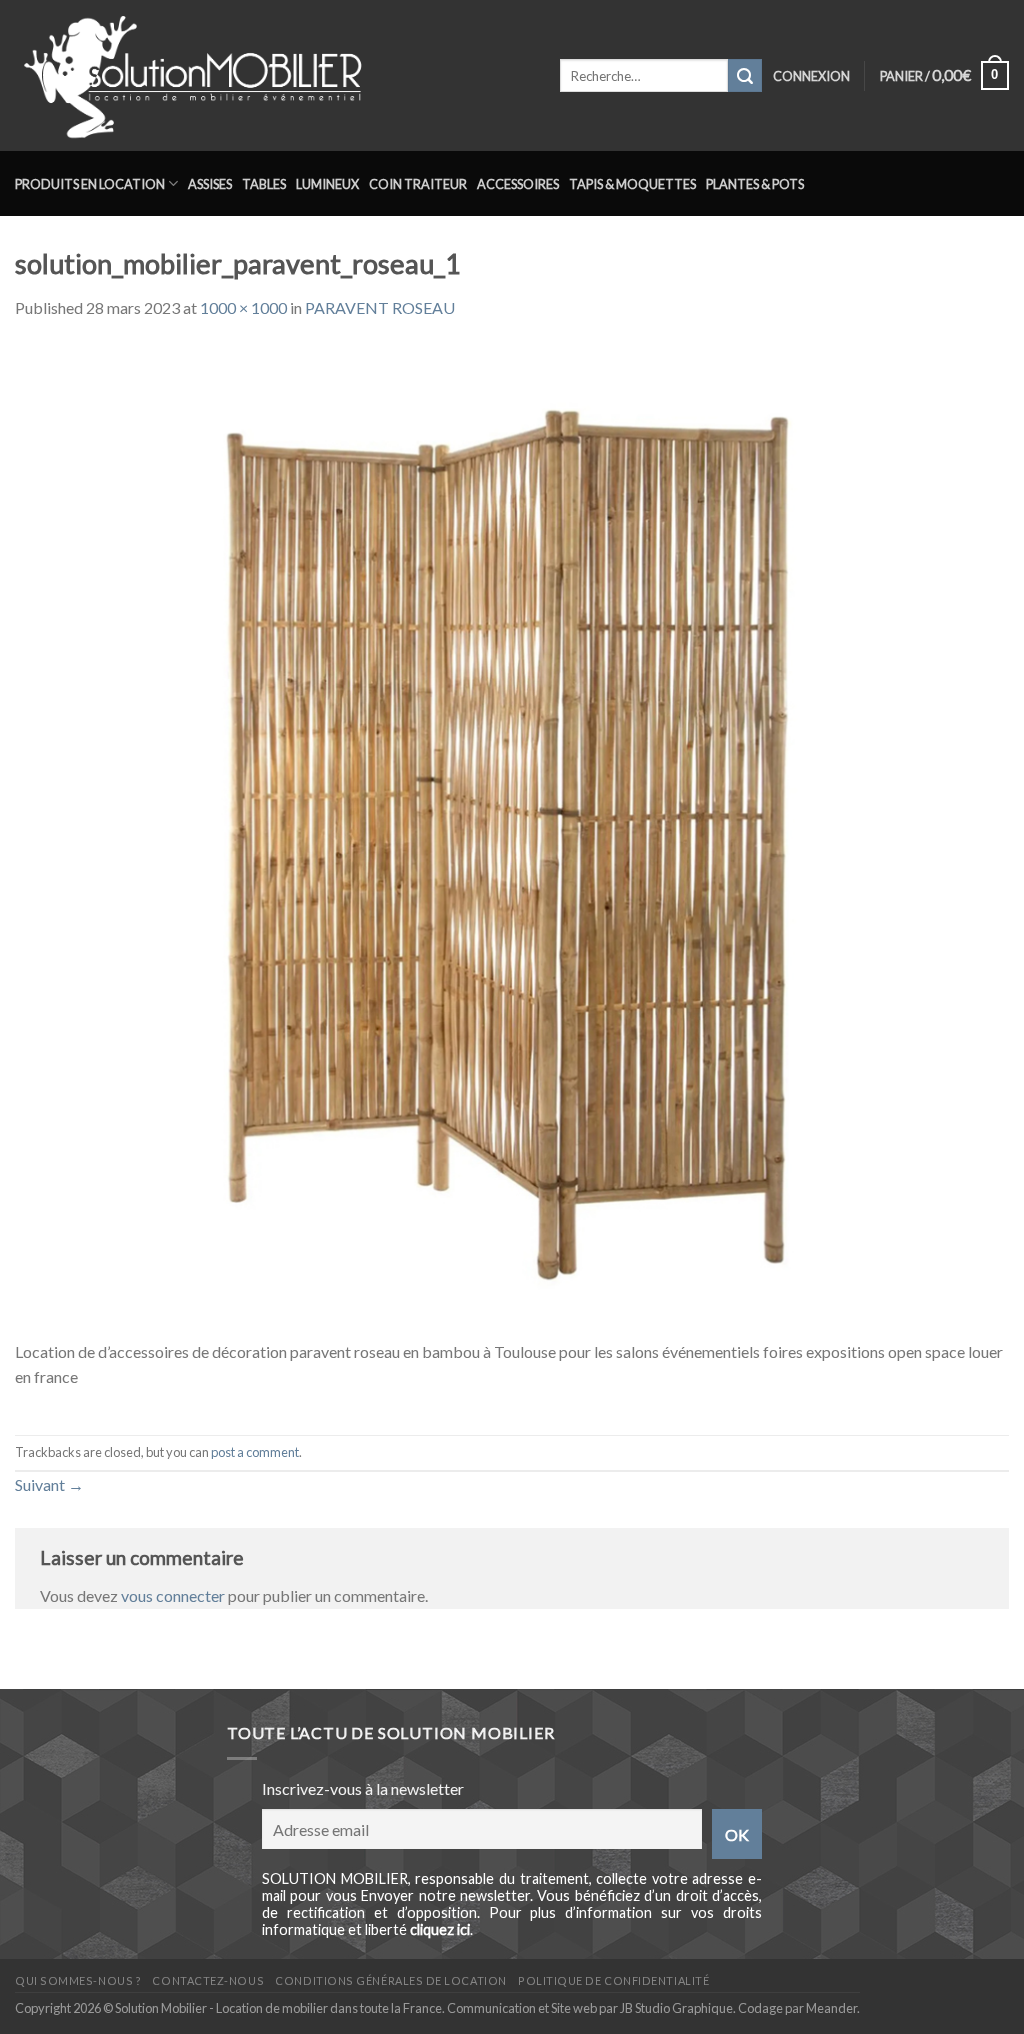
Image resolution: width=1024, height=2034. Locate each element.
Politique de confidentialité (613, 1980)
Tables (264, 184)
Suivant (49, 1484)
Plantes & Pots (755, 184)
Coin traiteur (418, 184)
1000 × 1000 (243, 307)
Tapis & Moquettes (632, 184)
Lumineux (327, 184)
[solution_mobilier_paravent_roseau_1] (512, 839)
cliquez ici (440, 1929)
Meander (831, 2008)
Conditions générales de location (390, 1980)
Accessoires (518, 184)
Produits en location (90, 184)
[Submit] (745, 76)
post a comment (255, 1452)
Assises (210, 184)
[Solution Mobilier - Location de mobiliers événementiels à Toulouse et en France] (272, 75)
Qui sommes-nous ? (78, 1980)
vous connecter (173, 1595)
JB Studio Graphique (676, 2008)
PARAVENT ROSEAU (380, 307)
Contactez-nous (208, 1980)
